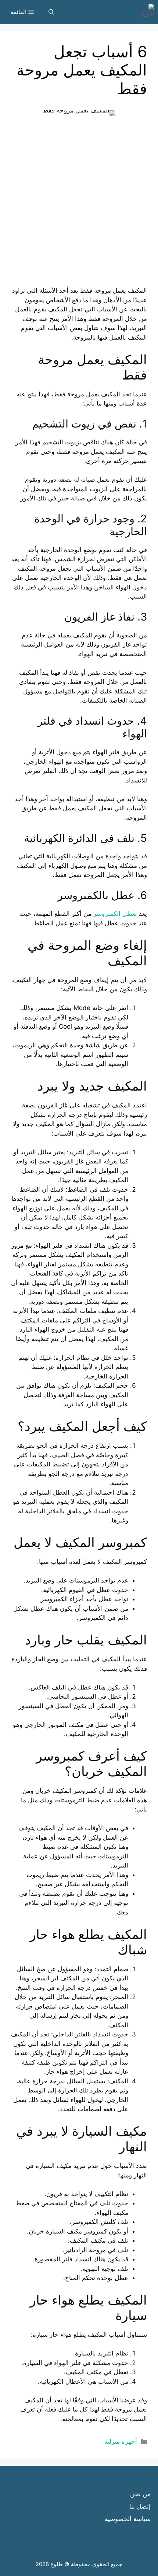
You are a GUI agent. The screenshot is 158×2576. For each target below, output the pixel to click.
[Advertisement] (79, 207)
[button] (51, 12)
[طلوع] (146, 12)
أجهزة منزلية (121, 2442)
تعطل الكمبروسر (115, 914)
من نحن (140, 2494)
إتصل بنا (140, 2506)
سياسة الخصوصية (128, 2519)
